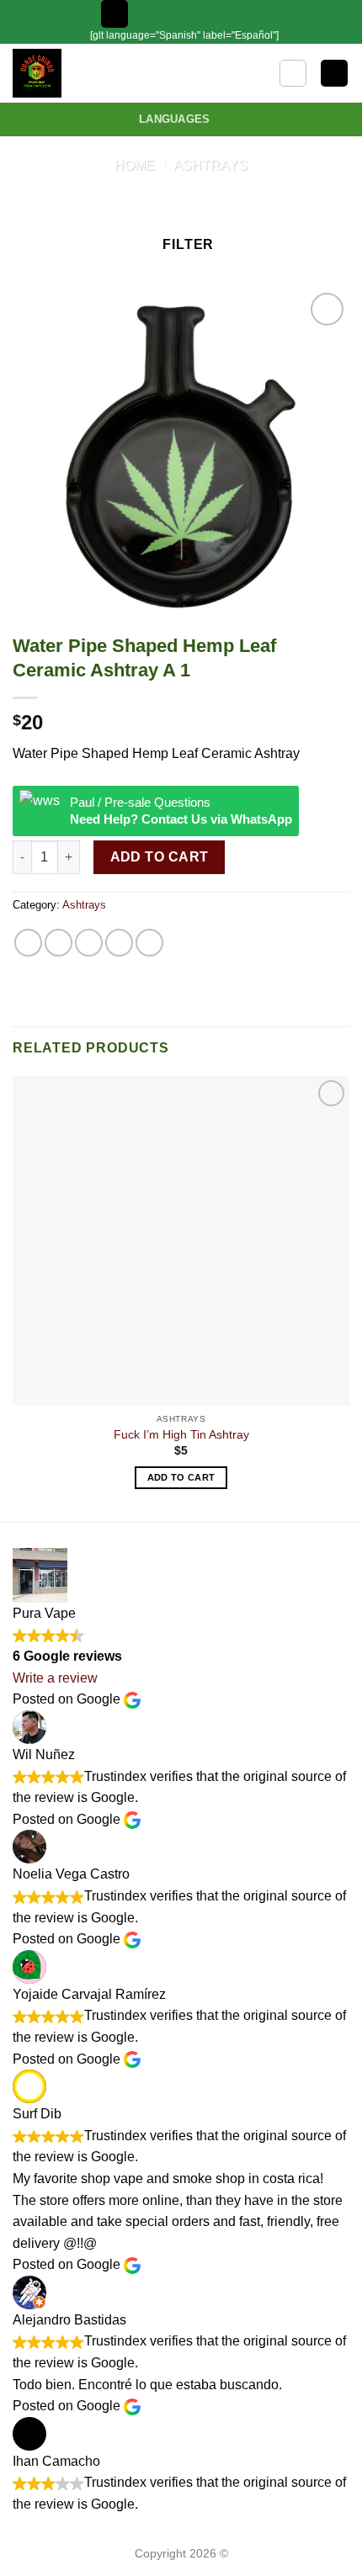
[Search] (293, 73)
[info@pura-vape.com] (175, 14)
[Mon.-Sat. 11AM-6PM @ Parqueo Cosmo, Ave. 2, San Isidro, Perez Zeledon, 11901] (148, 14)
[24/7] (201, 14)
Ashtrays (210, 165)
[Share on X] (89, 943)
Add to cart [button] (181, 1477)
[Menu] (114, 14)
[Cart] (334, 74)
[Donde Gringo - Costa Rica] (65, 73)
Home (135, 165)
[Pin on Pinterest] (149, 943)
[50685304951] (227, 14)
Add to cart (160, 857)
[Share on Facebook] (59, 943)
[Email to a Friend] (119, 943)
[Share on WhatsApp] (28, 943)
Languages (174, 119)
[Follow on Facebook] (248, 13)
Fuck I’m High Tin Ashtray (181, 1435)
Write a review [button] (55, 1678)
